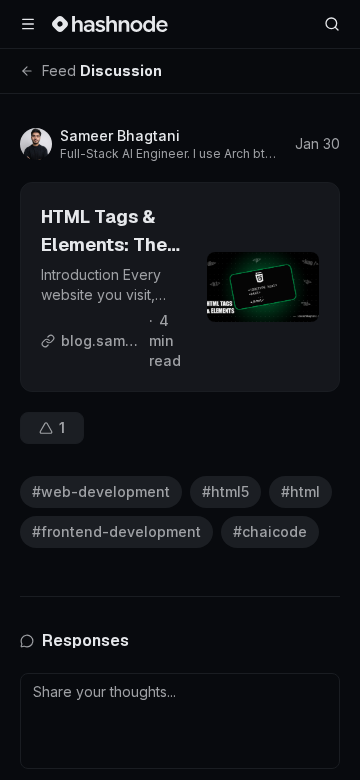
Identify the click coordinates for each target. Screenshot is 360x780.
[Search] (332, 24)
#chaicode (270, 531)
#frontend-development (116, 531)
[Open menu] (28, 24)
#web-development (101, 491)
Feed (59, 70)
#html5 (225, 491)
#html (300, 491)
